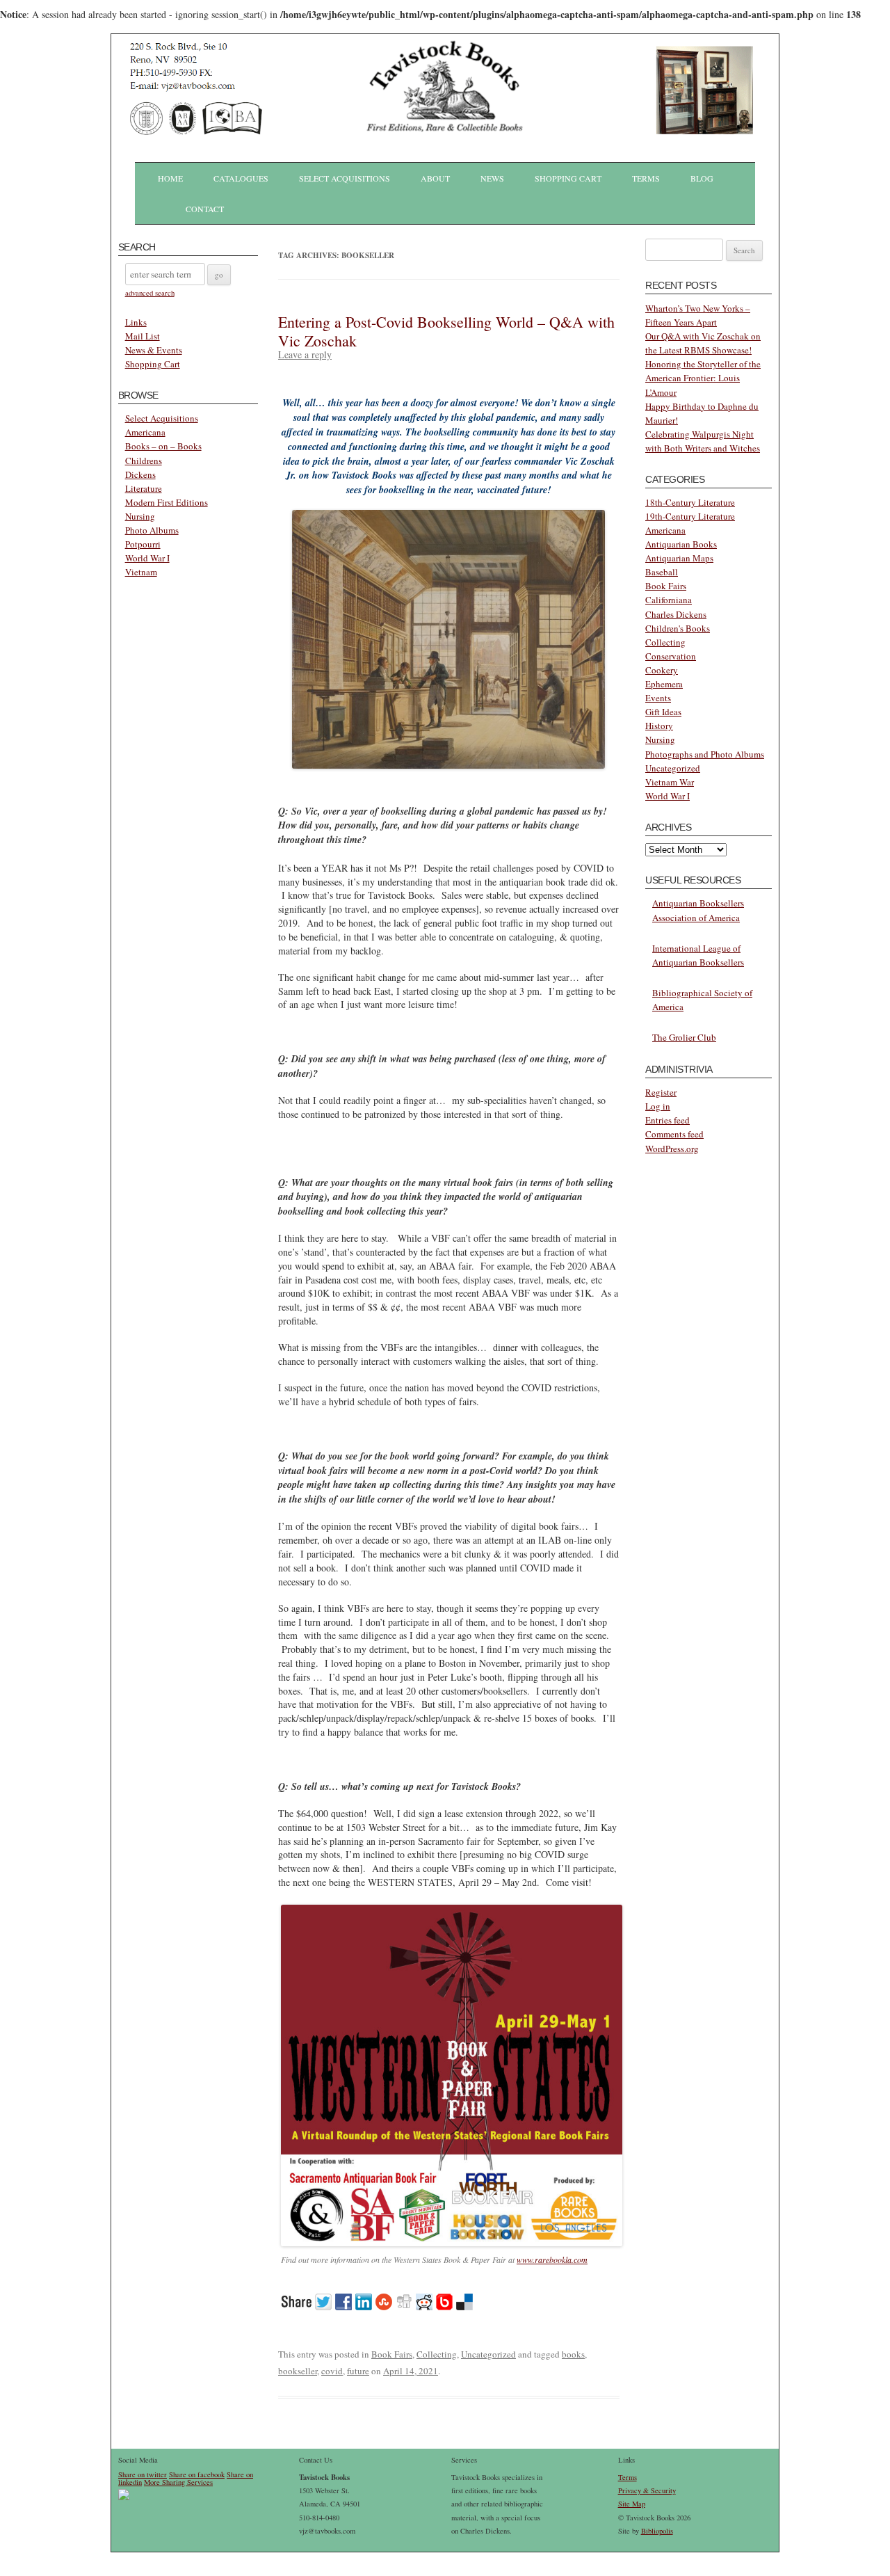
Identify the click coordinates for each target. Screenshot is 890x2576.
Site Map (632, 2504)
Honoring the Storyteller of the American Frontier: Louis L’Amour (703, 378)
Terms (646, 178)
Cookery (662, 670)
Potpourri (143, 544)
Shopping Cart (568, 178)
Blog (702, 178)
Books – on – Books (163, 446)
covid (332, 2371)
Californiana (669, 600)
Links (136, 322)
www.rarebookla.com (552, 2259)
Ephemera (664, 684)
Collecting (437, 2354)
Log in (658, 1106)
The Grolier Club (684, 1037)
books (573, 2354)
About (435, 178)
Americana (145, 432)
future (358, 2371)
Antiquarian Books (681, 544)
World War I (147, 558)
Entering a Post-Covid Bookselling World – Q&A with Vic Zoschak (446, 331)
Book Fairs (392, 2354)
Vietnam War (670, 782)
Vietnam (141, 572)
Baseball (662, 572)
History (659, 726)
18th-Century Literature (690, 502)
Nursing (140, 516)
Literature (144, 488)
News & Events (154, 350)
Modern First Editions (167, 502)
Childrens (144, 461)
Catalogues (241, 178)
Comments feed (674, 1134)
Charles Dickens (676, 614)
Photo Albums (152, 530)
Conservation (671, 656)
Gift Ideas (663, 712)
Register (661, 1092)
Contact (205, 209)
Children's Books (678, 628)
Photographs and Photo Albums (705, 754)
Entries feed (667, 1120)
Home (170, 178)
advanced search (150, 293)
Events (658, 698)
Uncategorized (488, 2354)
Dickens (140, 474)
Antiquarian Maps (679, 558)
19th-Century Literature (690, 516)
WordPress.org (672, 1149)
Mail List (143, 336)
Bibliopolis (657, 2531)
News (492, 178)
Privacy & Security (647, 2490)
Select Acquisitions (345, 178)
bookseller (298, 2371)
